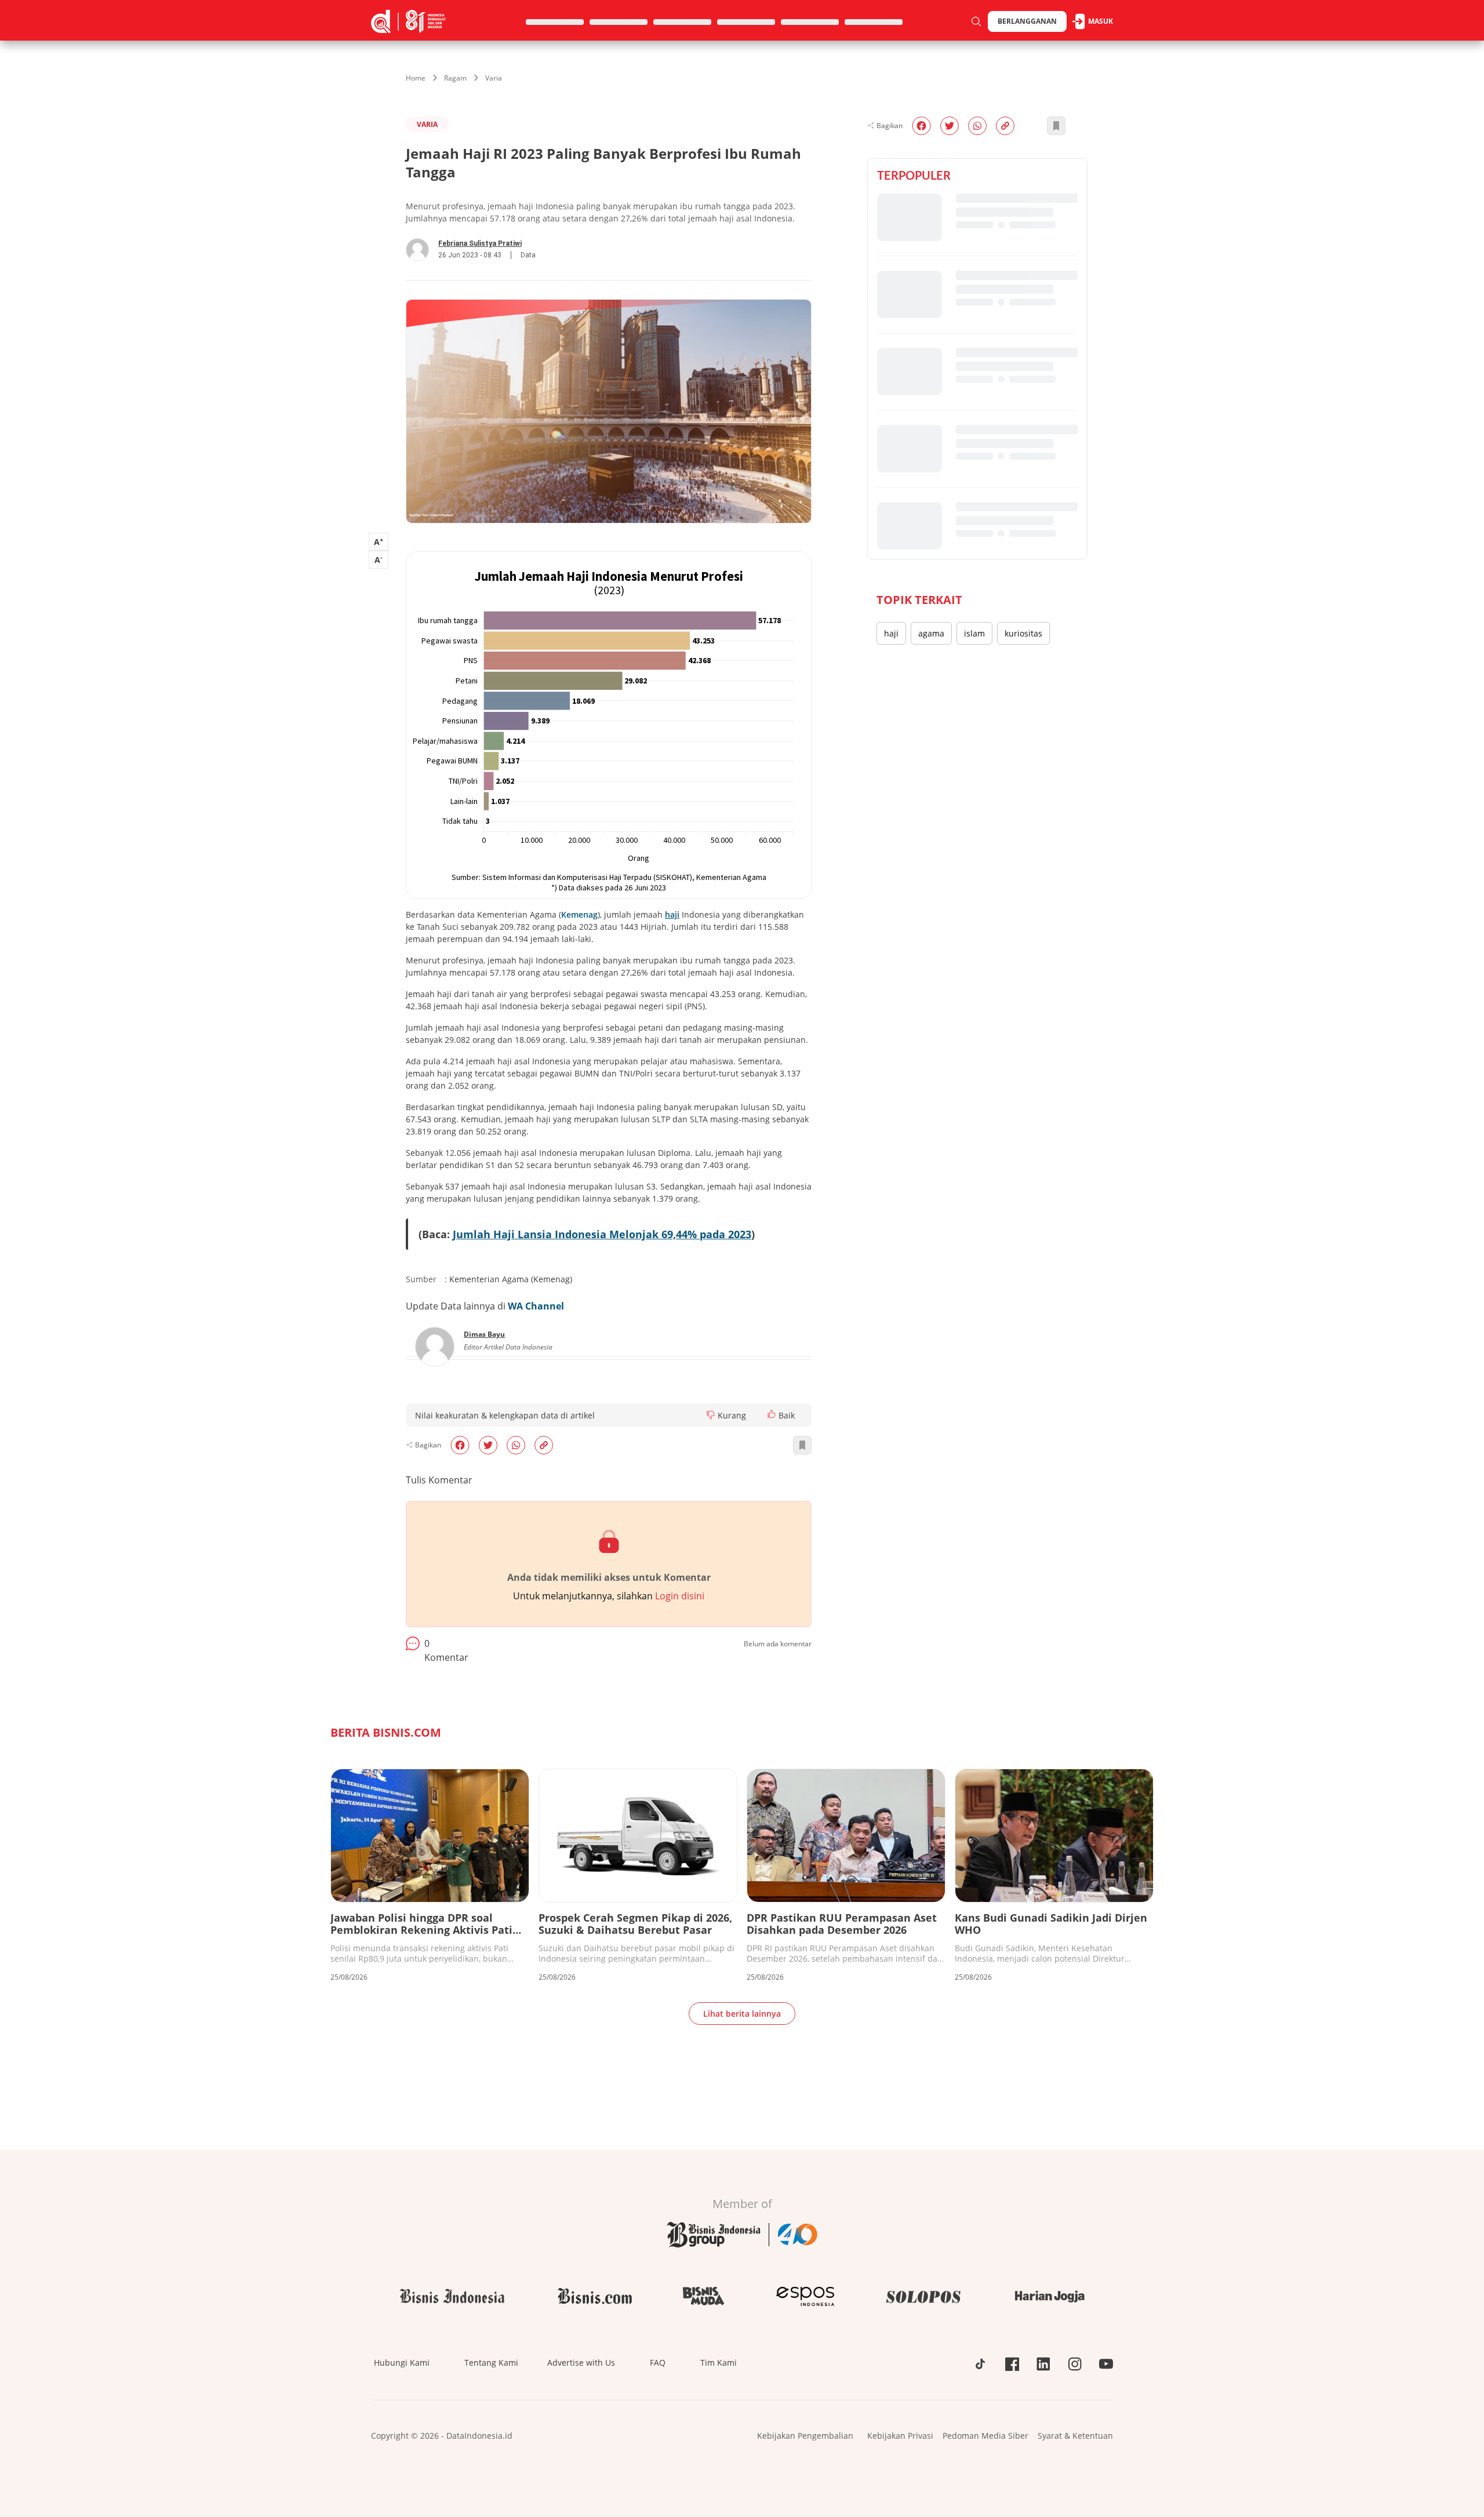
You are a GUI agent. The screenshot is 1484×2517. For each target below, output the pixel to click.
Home (416, 78)
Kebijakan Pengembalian (805, 2436)
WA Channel (536, 1306)
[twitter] (488, 1445)
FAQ (658, 2363)
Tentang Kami (491, 2363)
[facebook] (460, 1445)
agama (931, 633)
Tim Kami (719, 2363)
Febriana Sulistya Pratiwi (480, 243)
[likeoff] (772, 1414)
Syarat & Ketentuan (1075, 2436)
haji (891, 633)
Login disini (680, 1596)
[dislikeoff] (711, 1415)
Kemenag (579, 914)
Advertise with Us (581, 2363)
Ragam (455, 78)
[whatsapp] (516, 1445)
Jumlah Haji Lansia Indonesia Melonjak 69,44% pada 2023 (602, 1234)
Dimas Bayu (484, 1334)
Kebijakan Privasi (900, 2436)
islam (974, 633)
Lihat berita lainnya (742, 2014)
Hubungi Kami (402, 2363)
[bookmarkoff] (802, 1445)
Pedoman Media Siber (985, 2436)
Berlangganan (1027, 21)
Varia (494, 78)
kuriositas (1023, 633)
